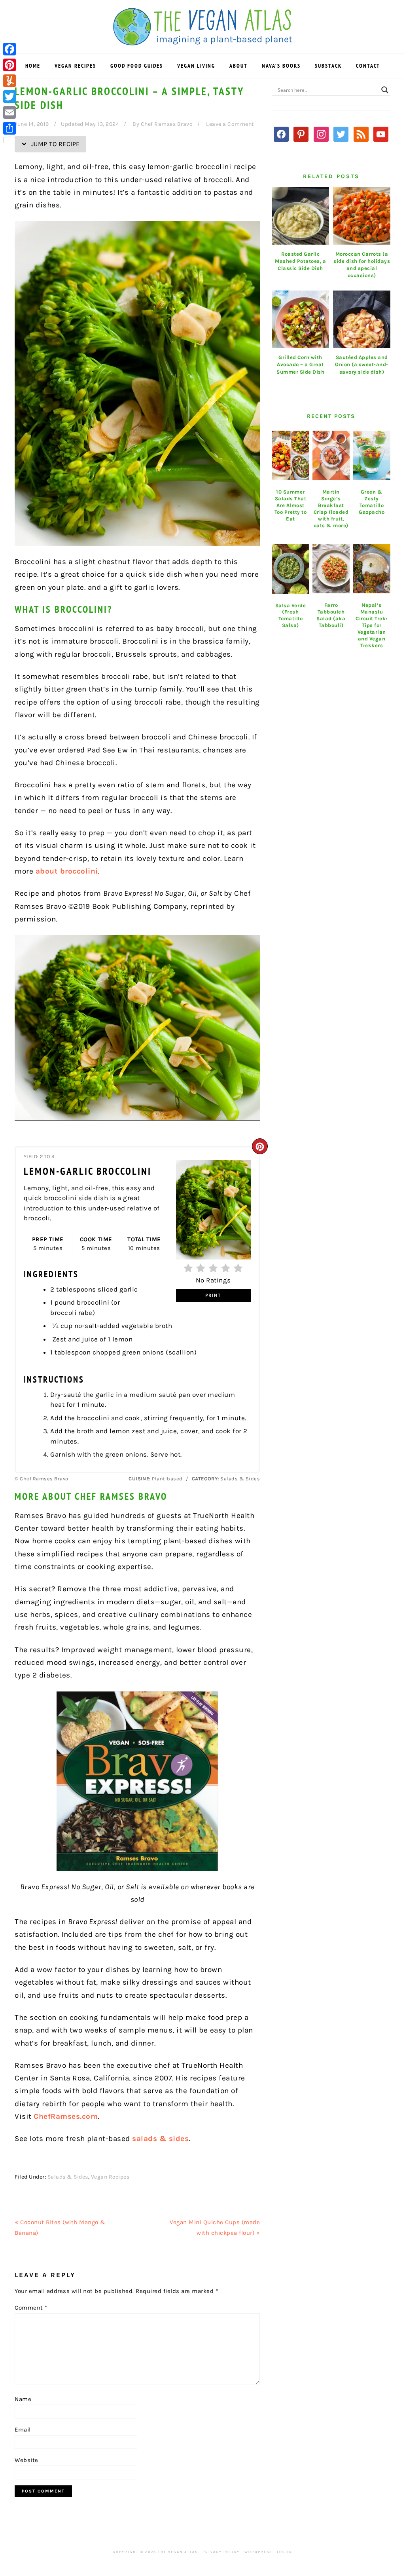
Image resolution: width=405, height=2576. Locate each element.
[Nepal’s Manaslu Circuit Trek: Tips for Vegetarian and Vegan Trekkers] (372, 569)
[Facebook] (9, 49)
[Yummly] (9, 81)
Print (213, 1295)
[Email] (9, 112)
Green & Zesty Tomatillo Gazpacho (372, 502)
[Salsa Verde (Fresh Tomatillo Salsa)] (291, 569)
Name (23, 2399)
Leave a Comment (230, 124)
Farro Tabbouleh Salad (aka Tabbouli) (331, 615)
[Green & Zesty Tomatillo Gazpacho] (372, 456)
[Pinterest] (9, 65)
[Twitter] (9, 97)
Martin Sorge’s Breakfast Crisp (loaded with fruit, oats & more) (331, 508)
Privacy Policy (221, 2552)
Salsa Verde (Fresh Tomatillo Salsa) (291, 616)
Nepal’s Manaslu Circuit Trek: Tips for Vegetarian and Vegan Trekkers (372, 625)
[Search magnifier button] (385, 90)
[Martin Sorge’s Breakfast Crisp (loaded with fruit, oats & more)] (331, 456)
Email (23, 2430)
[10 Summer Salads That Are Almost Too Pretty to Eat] (291, 456)
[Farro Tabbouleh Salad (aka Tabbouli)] (331, 569)
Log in (285, 2552)
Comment (31, 2308)
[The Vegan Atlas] (203, 41)
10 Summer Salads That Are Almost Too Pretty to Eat (291, 505)
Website (26, 2460)
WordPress (258, 2552)
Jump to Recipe (55, 144)
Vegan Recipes (110, 2177)
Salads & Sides (68, 2177)
